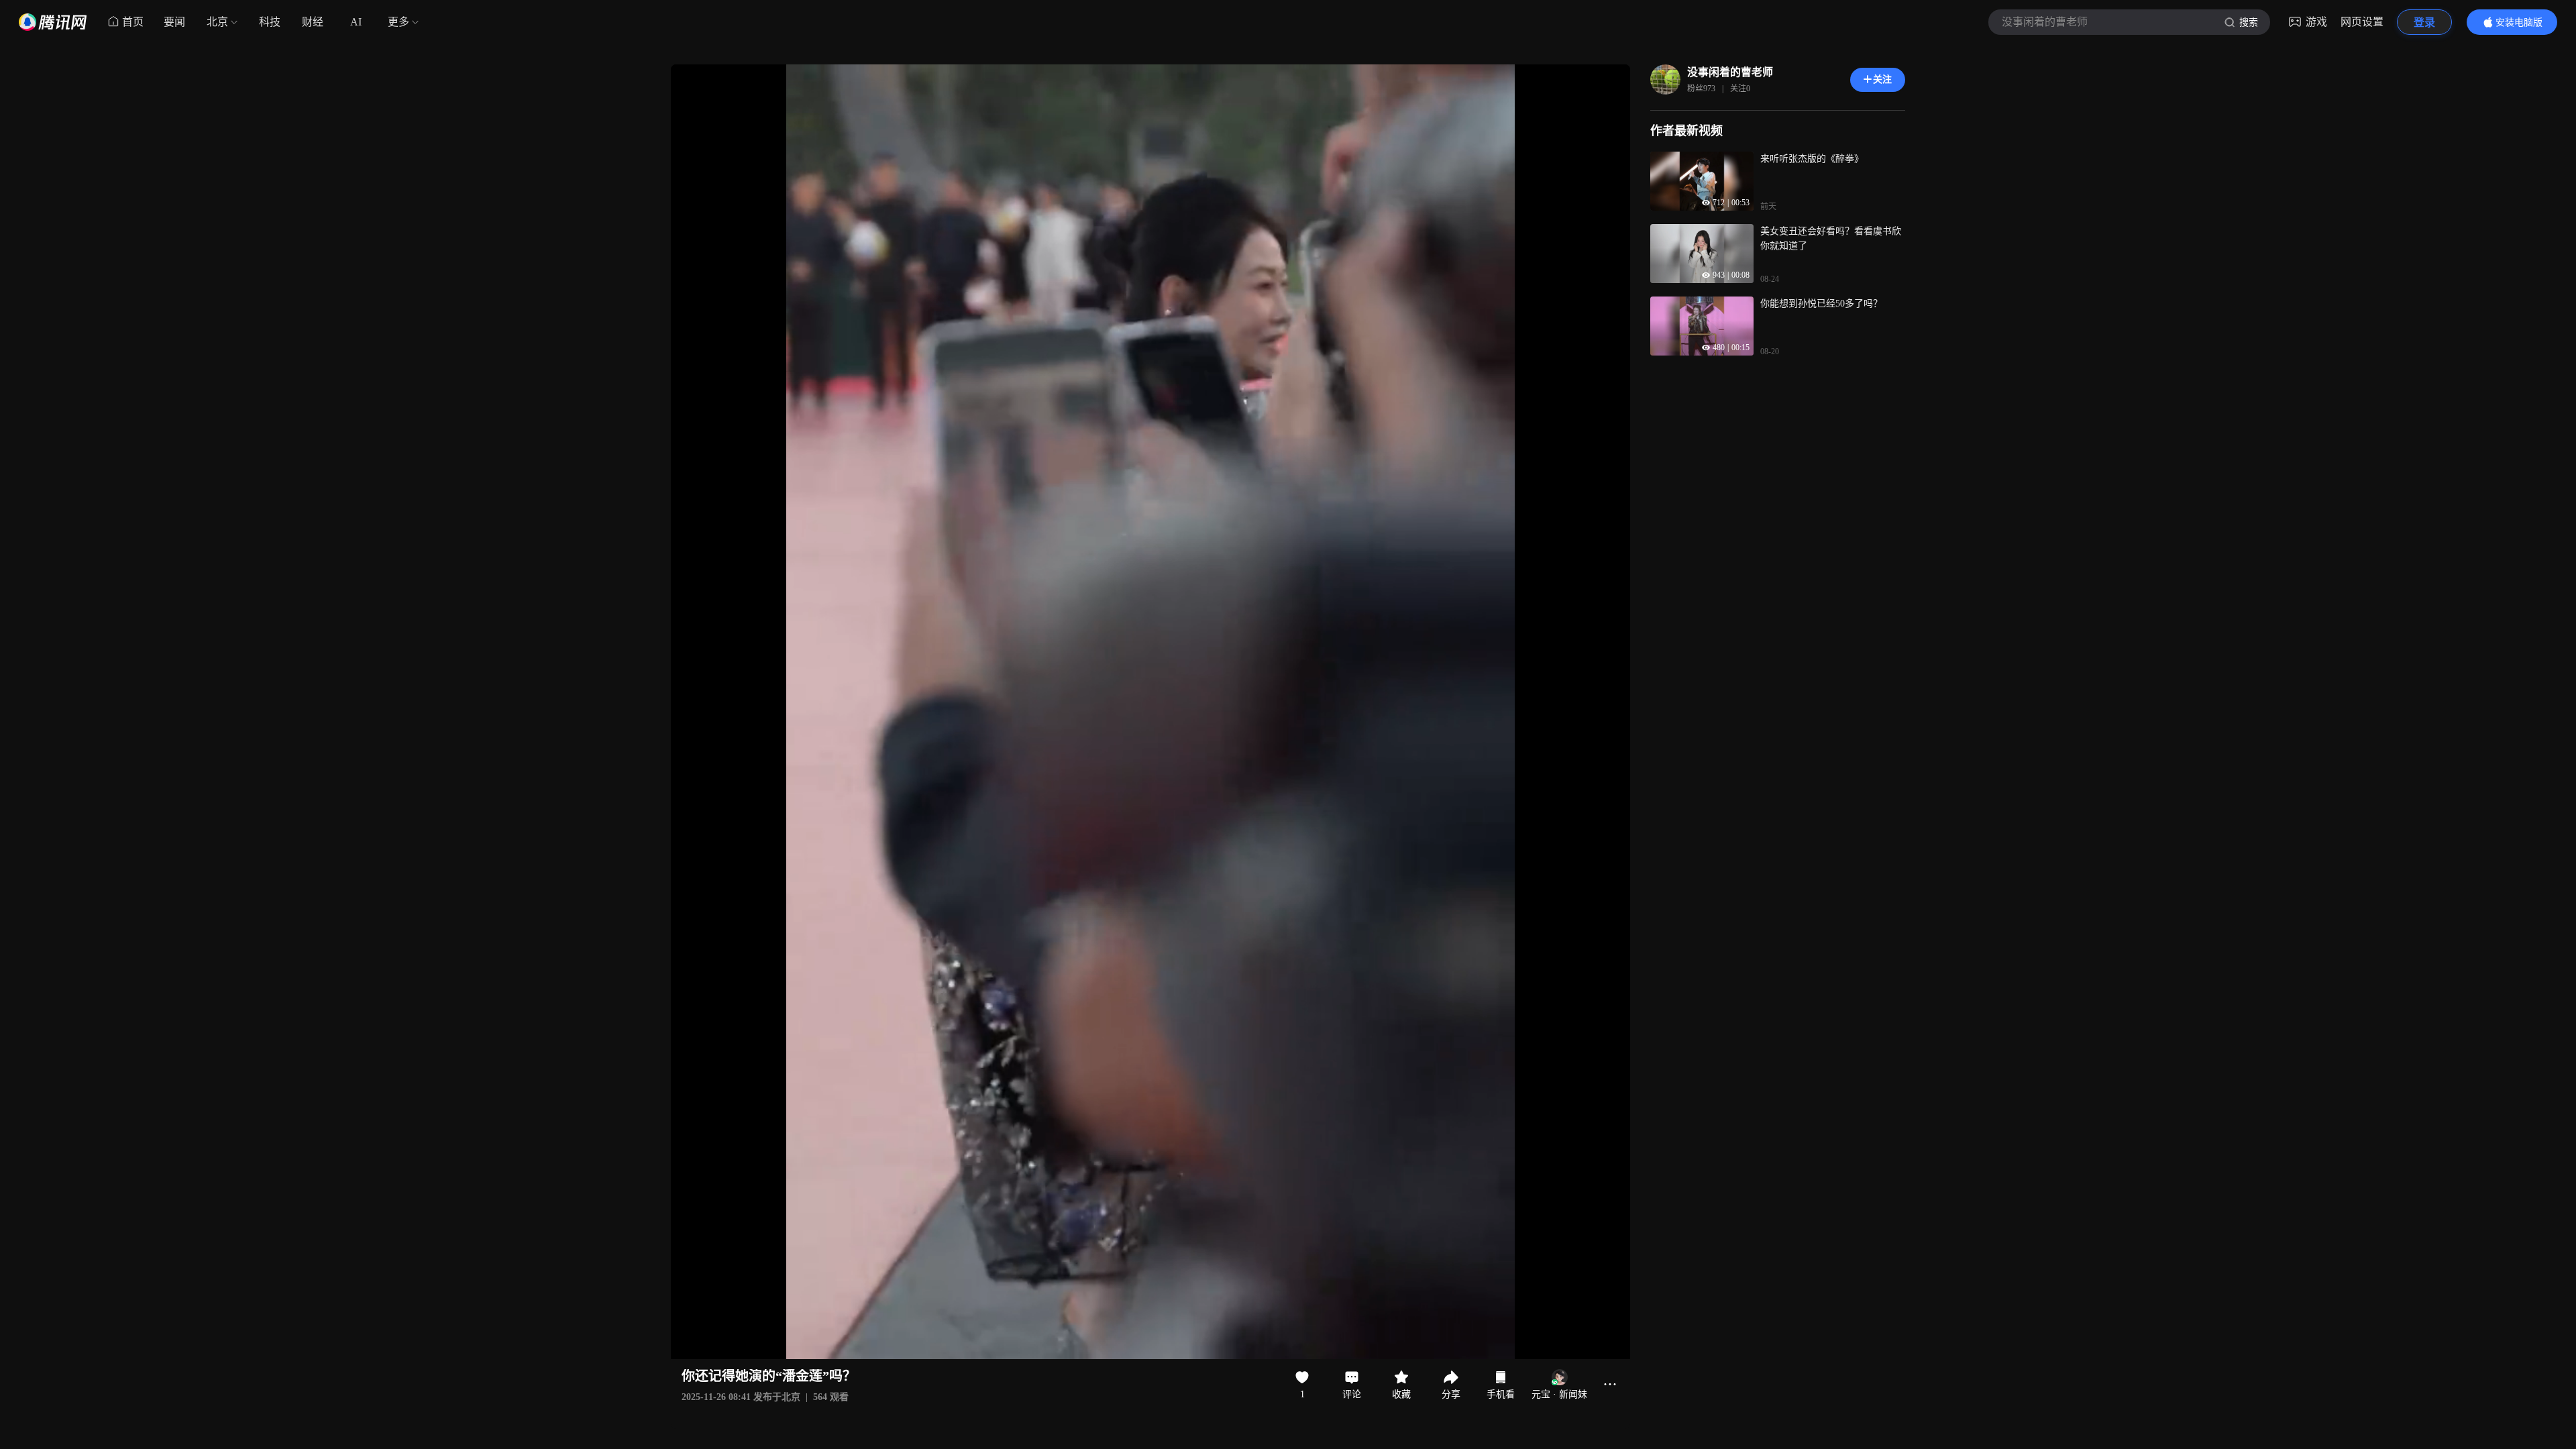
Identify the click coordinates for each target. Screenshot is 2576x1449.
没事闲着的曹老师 (1730, 72)
